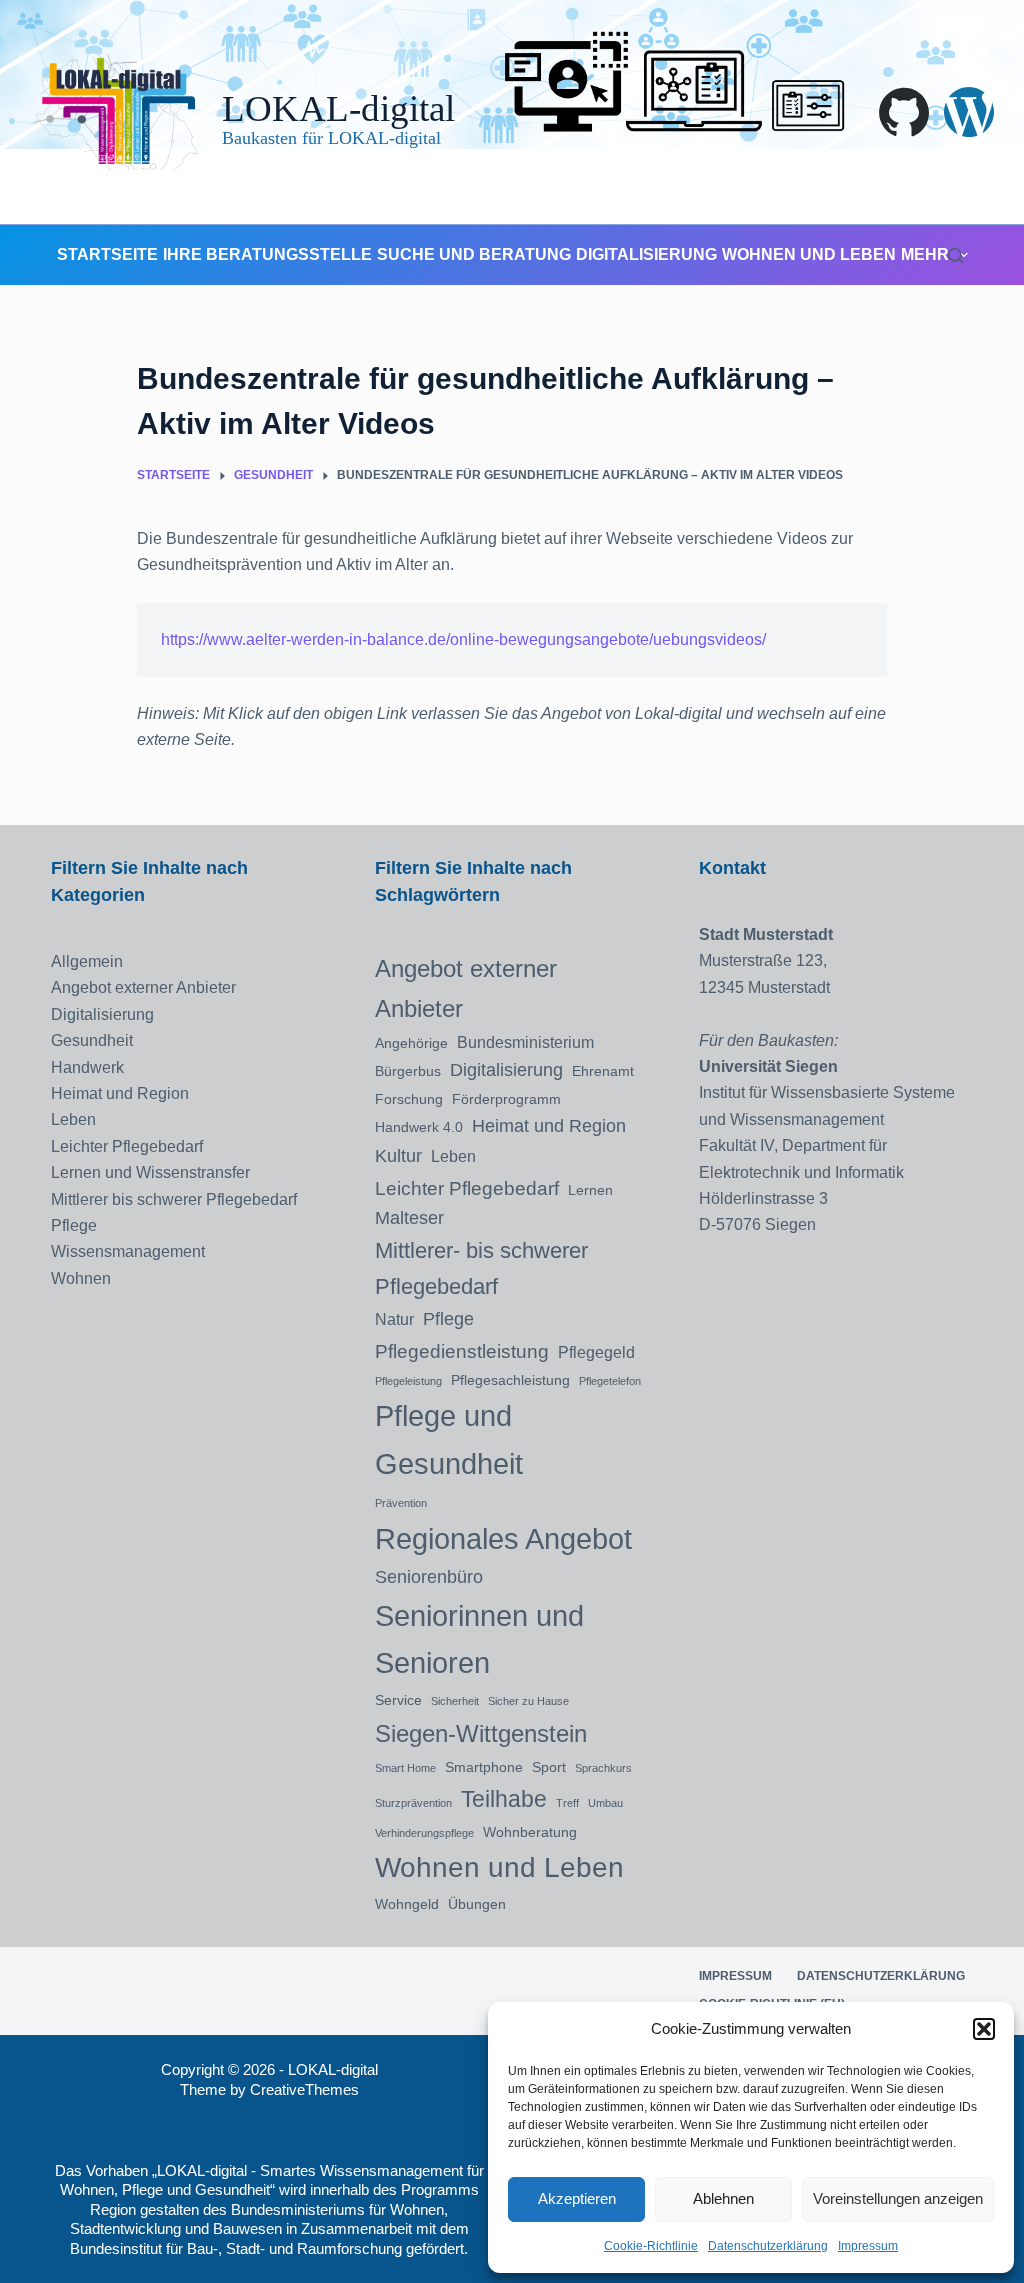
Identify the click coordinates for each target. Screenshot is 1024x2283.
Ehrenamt (603, 1071)
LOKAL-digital (338, 108)
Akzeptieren (577, 2198)
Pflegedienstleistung (462, 1351)
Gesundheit (92, 1040)
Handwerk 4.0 (419, 1127)
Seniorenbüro (429, 1577)
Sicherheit (455, 1701)
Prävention (401, 1503)
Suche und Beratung (474, 254)
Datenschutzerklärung (768, 2246)
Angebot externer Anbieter (143, 987)
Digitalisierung (646, 254)
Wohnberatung (530, 1832)
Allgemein (87, 961)
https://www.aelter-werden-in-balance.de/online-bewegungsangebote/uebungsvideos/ (463, 639)
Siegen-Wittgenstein (481, 1733)
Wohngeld (407, 1904)
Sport (549, 1767)
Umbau (605, 1803)
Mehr (925, 254)
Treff (567, 1803)
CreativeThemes (304, 2089)
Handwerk (87, 1067)
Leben (73, 1119)
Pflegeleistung (408, 1381)
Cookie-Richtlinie (651, 2246)
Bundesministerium (525, 1042)
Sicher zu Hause (528, 1701)
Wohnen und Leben (809, 254)
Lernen (590, 1190)
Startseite (107, 254)
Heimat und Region (120, 1093)
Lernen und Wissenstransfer (150, 1172)
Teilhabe (504, 1799)
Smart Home (405, 1768)
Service (398, 1700)
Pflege (74, 1225)
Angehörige (411, 1043)
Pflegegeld (596, 1352)
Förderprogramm (506, 1099)
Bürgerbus (408, 1071)
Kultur (398, 1156)
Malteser (409, 1218)
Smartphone (484, 1767)
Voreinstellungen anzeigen (898, 2198)
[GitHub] (904, 112)
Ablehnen (723, 2198)
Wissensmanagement (128, 1251)
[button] (984, 2029)
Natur (394, 1319)
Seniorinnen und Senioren (479, 1639)
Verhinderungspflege (424, 1833)
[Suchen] (955, 255)
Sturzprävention (413, 1803)
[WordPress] (969, 112)
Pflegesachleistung (510, 1380)
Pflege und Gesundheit (449, 1440)
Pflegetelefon (610, 1381)
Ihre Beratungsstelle (267, 254)
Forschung (409, 1099)
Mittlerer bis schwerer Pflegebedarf (174, 1199)
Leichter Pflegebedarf (127, 1146)
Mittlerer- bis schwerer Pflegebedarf (481, 1268)
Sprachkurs (603, 1768)
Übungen (477, 1904)
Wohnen (81, 1278)
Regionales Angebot (503, 1538)
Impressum (868, 2246)
